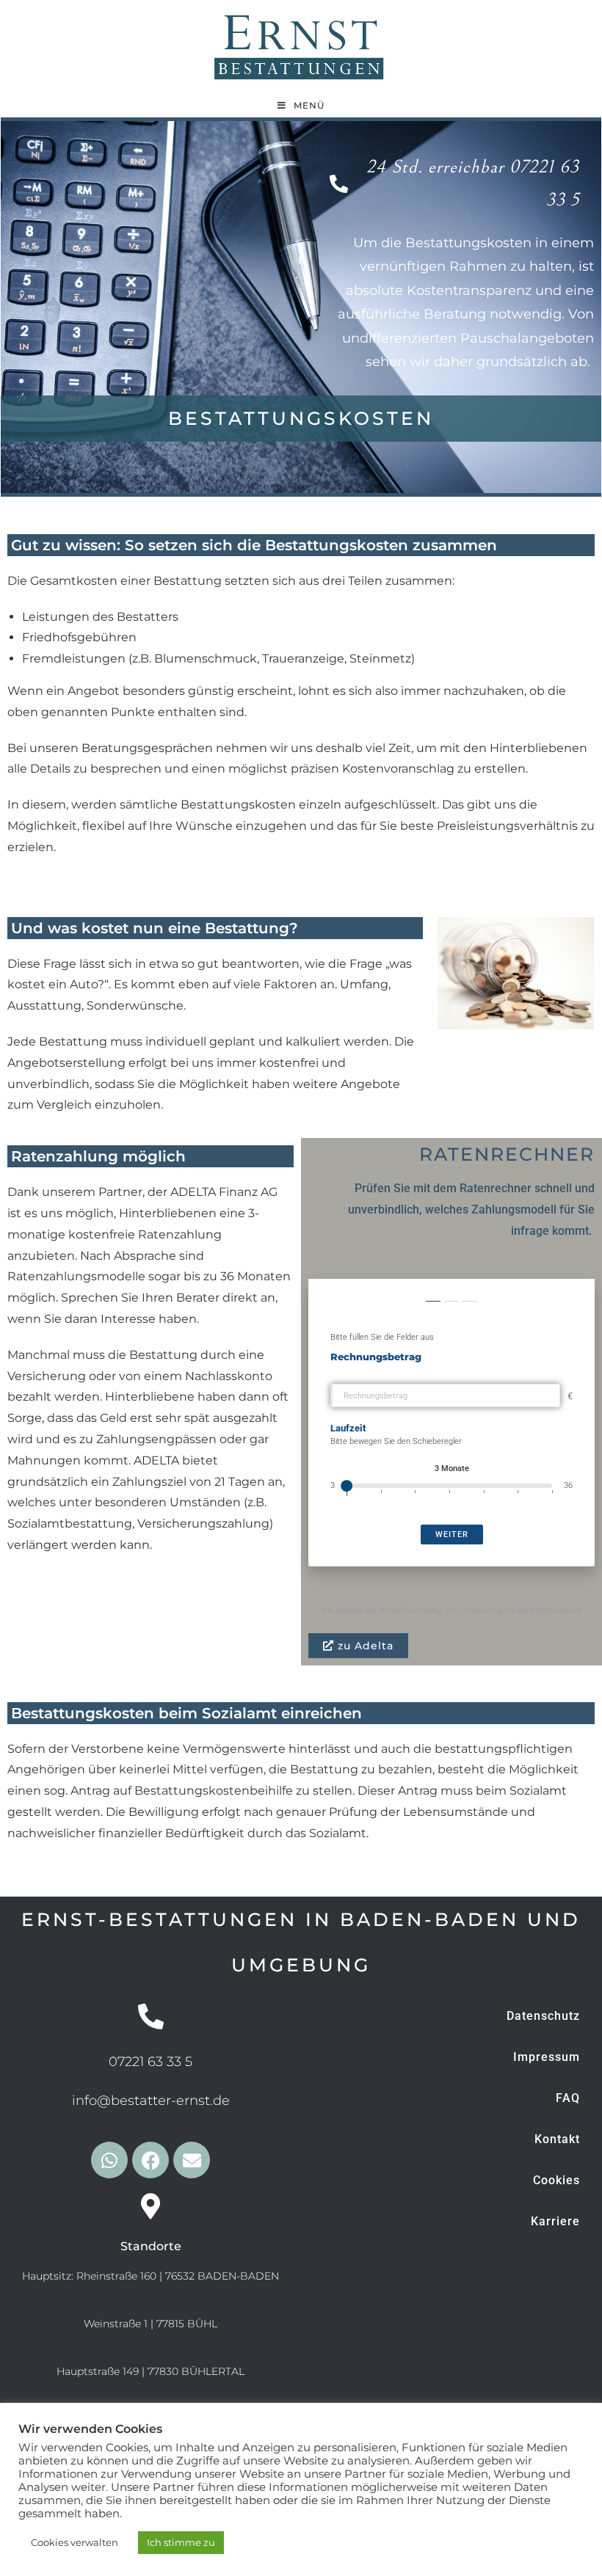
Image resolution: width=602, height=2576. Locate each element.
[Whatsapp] (109, 2160)
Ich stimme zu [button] (181, 2542)
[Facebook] (150, 2160)
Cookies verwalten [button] (75, 2542)
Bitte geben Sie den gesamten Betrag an (435, 1370)
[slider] (347, 1486)
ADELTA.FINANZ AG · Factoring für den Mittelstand (480, 1610)
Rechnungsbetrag (376, 1357)
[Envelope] (192, 2160)
